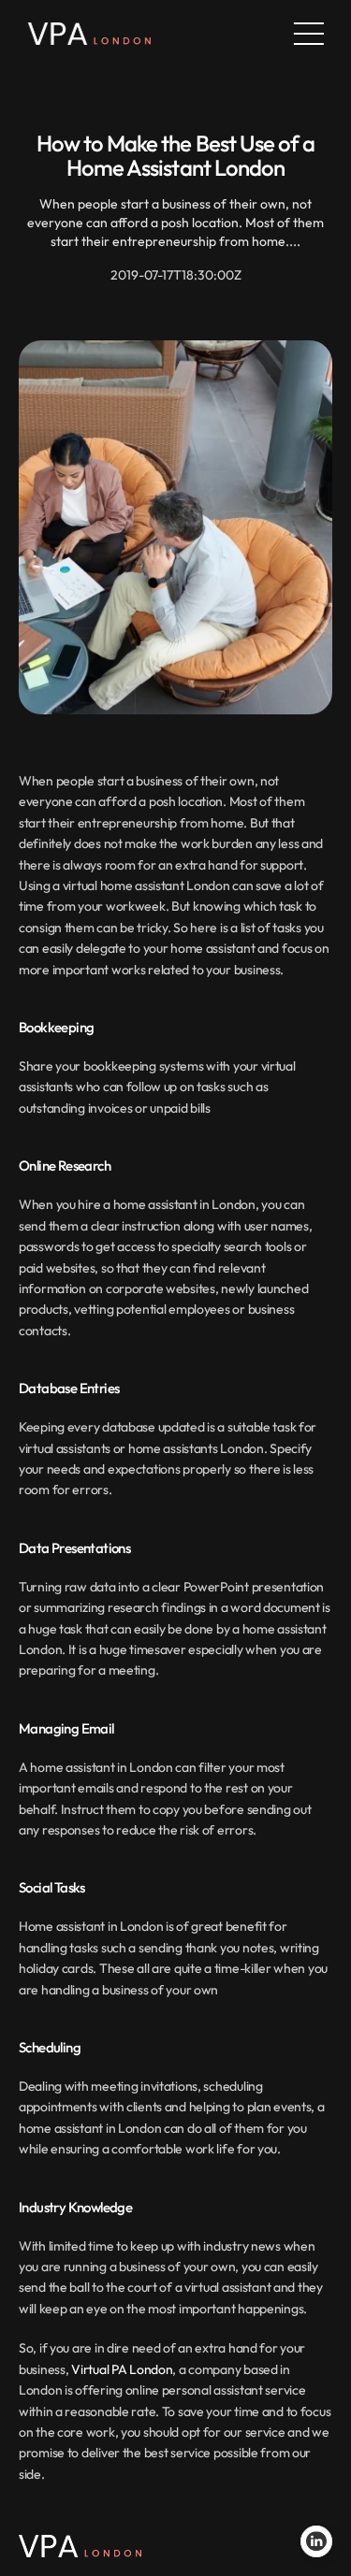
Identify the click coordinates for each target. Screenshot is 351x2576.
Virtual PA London (122, 2369)
